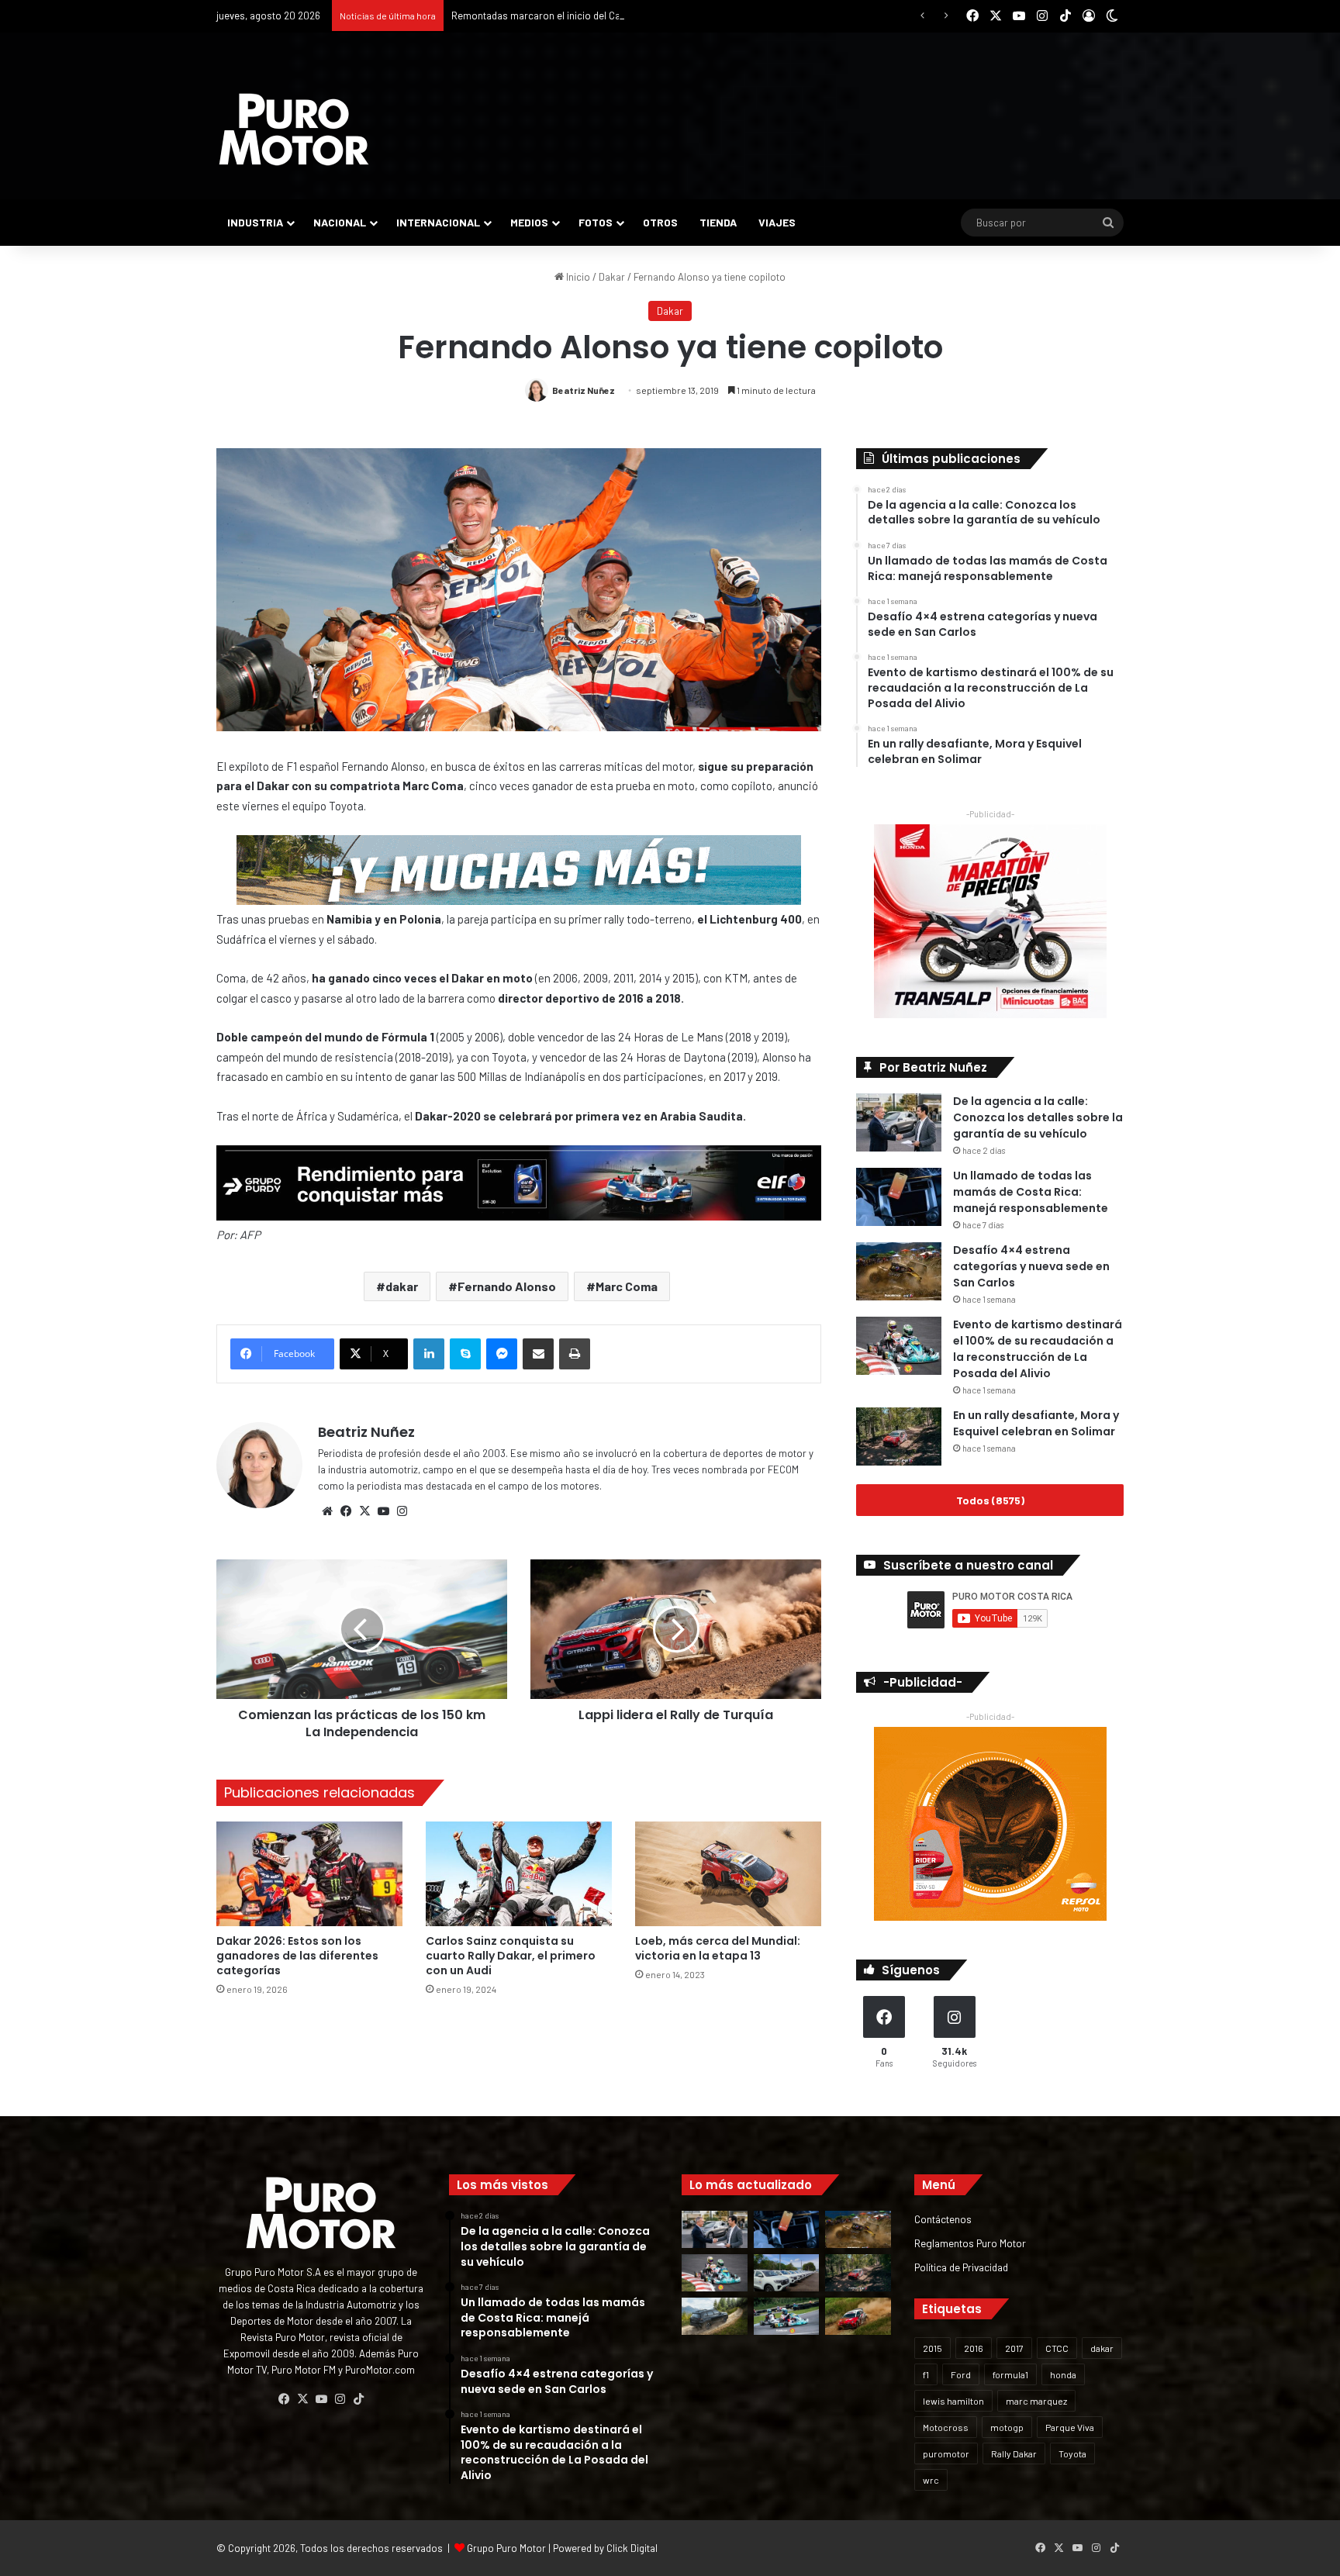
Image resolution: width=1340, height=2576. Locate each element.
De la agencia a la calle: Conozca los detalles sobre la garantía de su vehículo (1038, 1117)
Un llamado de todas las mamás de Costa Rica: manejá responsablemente (1031, 1192)
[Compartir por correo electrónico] (538, 1354)
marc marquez (1036, 2401)
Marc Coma (627, 1286)
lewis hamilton (953, 2401)
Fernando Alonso (507, 1286)
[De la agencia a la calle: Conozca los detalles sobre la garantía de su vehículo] (899, 1122)
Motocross (946, 2427)
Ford (961, 2374)
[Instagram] (402, 1511)
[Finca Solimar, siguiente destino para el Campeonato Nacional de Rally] (858, 2316)
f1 (926, 2374)
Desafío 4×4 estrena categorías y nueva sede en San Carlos (1031, 1266)
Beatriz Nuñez (584, 390)
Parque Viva (1070, 2427)
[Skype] (465, 1354)
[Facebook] (346, 1511)
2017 (1014, 2348)
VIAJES (777, 222)
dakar (402, 1286)
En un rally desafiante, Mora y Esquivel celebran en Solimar (1036, 1423)
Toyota (1072, 2453)
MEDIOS (529, 222)
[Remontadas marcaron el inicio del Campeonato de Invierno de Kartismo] (787, 2316)
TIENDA (718, 222)
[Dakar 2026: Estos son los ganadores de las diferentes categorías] (309, 1874)
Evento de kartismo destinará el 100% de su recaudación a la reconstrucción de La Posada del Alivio (1038, 1349)
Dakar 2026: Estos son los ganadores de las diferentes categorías (297, 1956)
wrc (931, 2480)
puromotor (946, 2453)
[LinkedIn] (429, 1354)
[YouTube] (383, 1511)
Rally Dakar (1014, 2453)
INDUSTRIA (255, 222)
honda (1063, 2374)
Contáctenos (943, 2219)
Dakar (612, 277)
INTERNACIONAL (438, 222)
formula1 (1010, 2374)
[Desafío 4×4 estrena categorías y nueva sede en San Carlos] (899, 1271)
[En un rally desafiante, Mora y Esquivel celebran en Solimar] (899, 1436)
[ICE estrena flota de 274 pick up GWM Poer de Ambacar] (787, 2273)
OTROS (660, 222)
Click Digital (632, 2548)
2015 (932, 2348)
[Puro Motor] (294, 129)
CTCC (1057, 2348)
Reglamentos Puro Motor (970, 2243)
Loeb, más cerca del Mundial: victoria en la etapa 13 (718, 1948)
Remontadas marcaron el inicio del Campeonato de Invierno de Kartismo (613, 16)
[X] (364, 1511)
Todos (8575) (990, 1500)
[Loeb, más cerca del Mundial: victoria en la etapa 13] (728, 1874)
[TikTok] (358, 2399)
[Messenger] (502, 1354)
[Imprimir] (575, 1354)
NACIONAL (340, 222)
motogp (1007, 2427)
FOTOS (596, 222)
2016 (974, 2348)
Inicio (577, 277)
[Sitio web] (327, 1511)
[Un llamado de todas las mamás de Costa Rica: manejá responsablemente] (899, 1197)
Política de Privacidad (961, 2267)
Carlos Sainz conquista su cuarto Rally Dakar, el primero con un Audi (511, 1956)
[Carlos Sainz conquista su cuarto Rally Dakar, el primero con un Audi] (519, 1874)
